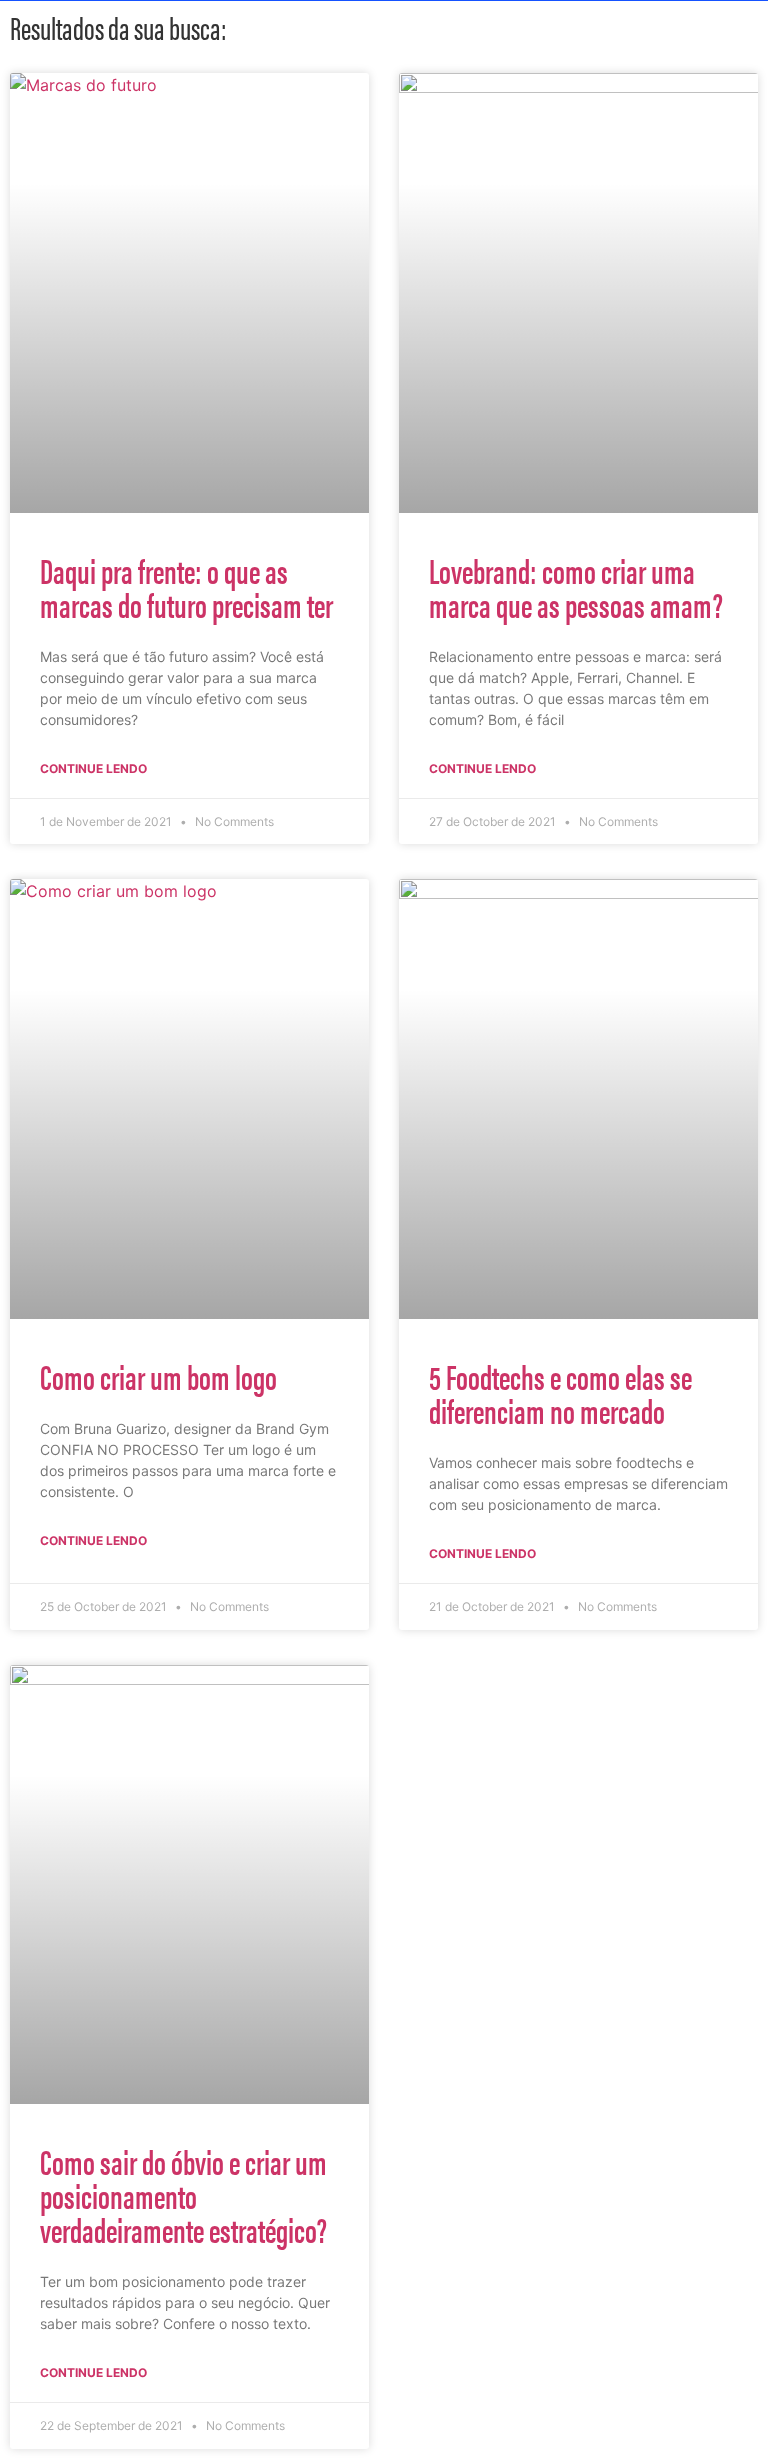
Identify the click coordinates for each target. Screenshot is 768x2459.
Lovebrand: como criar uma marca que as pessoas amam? (576, 587)
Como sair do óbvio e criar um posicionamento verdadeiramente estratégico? (183, 2195)
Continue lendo (93, 768)
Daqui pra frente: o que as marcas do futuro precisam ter (186, 587)
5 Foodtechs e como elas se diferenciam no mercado (560, 1393)
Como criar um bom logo (158, 1376)
